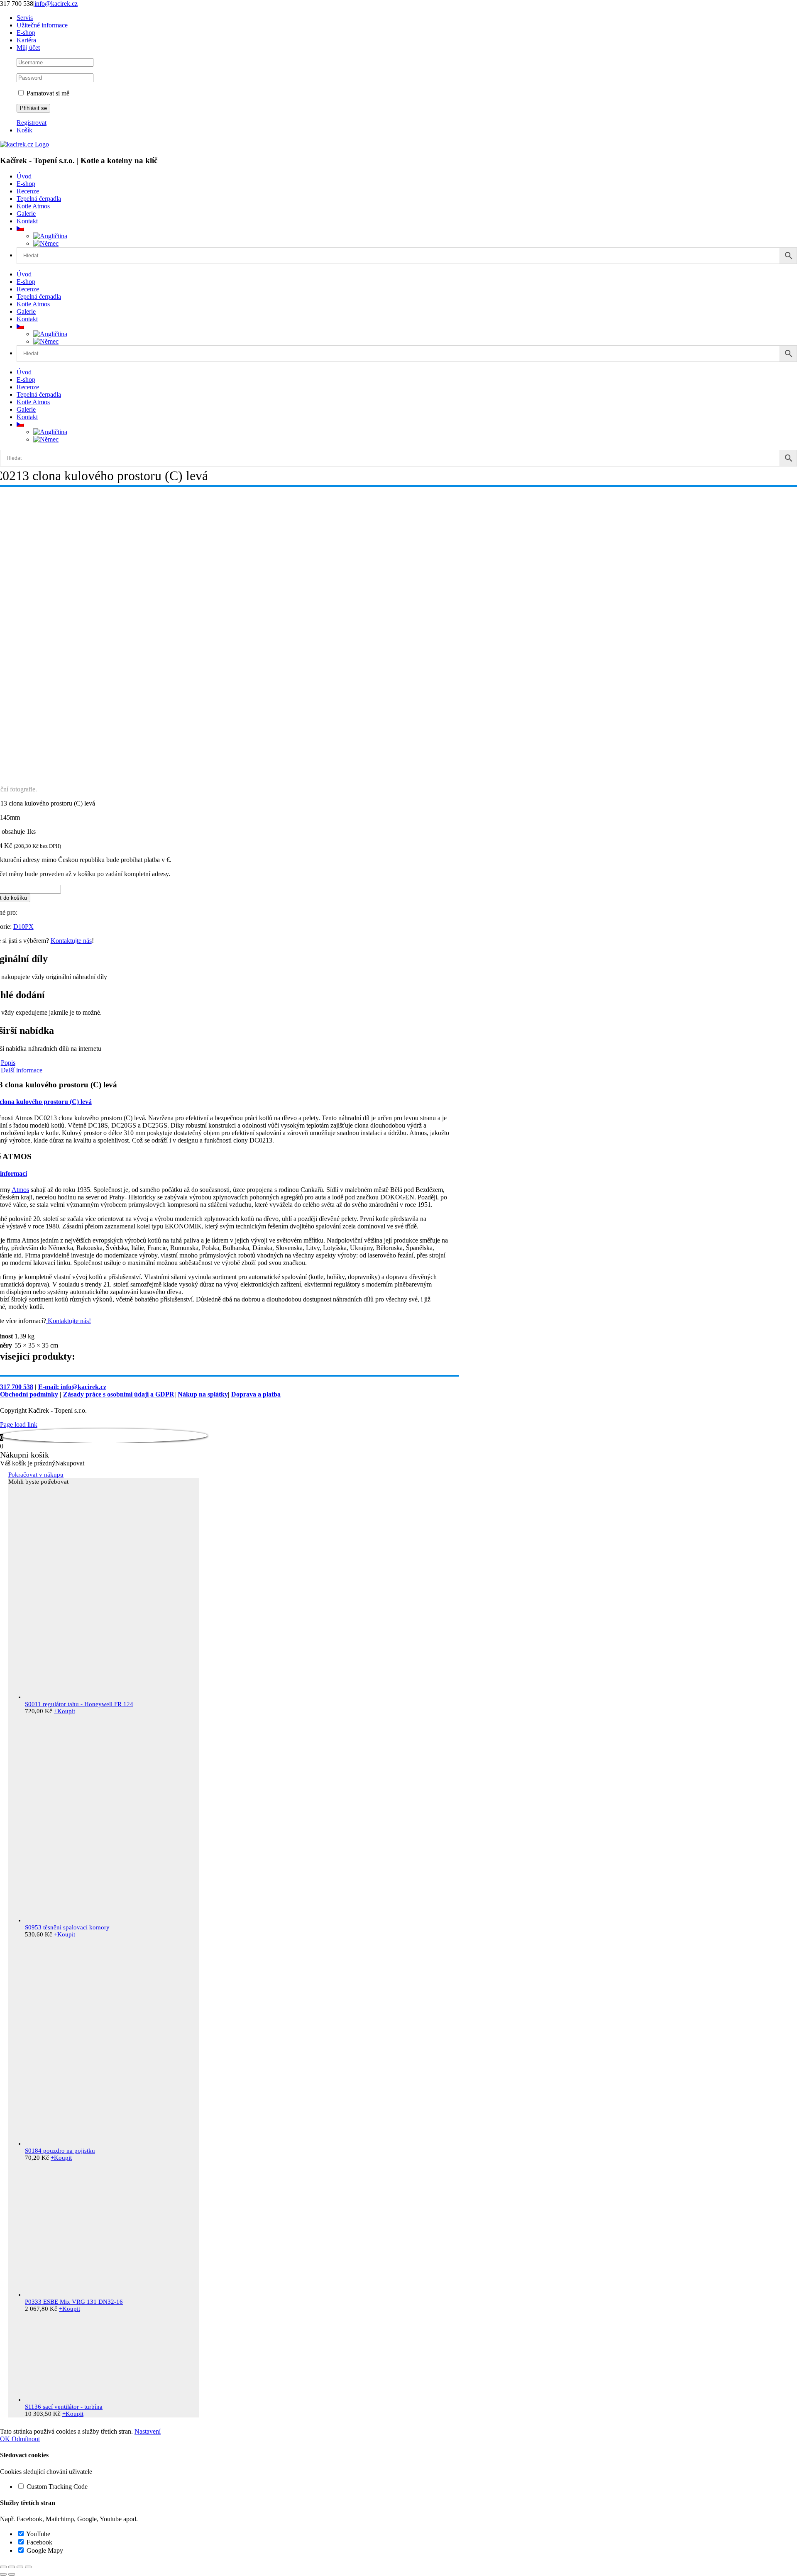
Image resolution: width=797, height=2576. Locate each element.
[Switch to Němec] (46, 243)
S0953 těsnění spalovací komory (67, 1927)
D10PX (23, 927)
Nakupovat (70, 1463)
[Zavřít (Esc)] (28, 2567)
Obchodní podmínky (29, 1394)
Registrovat (32, 123)
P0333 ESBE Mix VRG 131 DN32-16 (74, 2302)
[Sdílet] (20, 2567)
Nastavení (148, 2431)
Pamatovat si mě (47, 93)
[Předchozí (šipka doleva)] (3, 2574)
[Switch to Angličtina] (50, 236)
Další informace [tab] (22, 1070)
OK (6, 2439)
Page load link (19, 1425)
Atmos (20, 1190)
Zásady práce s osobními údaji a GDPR (119, 1394)
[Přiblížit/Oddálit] (3, 2567)
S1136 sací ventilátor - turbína (64, 2407)
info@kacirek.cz (56, 4)
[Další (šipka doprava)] (12, 2574)
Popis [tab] (8, 1063)
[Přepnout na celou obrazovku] (12, 2567)
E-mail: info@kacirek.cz (72, 1387)
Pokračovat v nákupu (36, 1475)
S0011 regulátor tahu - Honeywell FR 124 (79, 1704)
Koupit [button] (65, 1711)
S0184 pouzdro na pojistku (60, 2151)
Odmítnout (26, 2439)
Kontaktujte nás (71, 941)
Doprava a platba (256, 1394)
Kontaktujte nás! (68, 1321)
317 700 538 (17, 1387)
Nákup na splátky (203, 1394)
